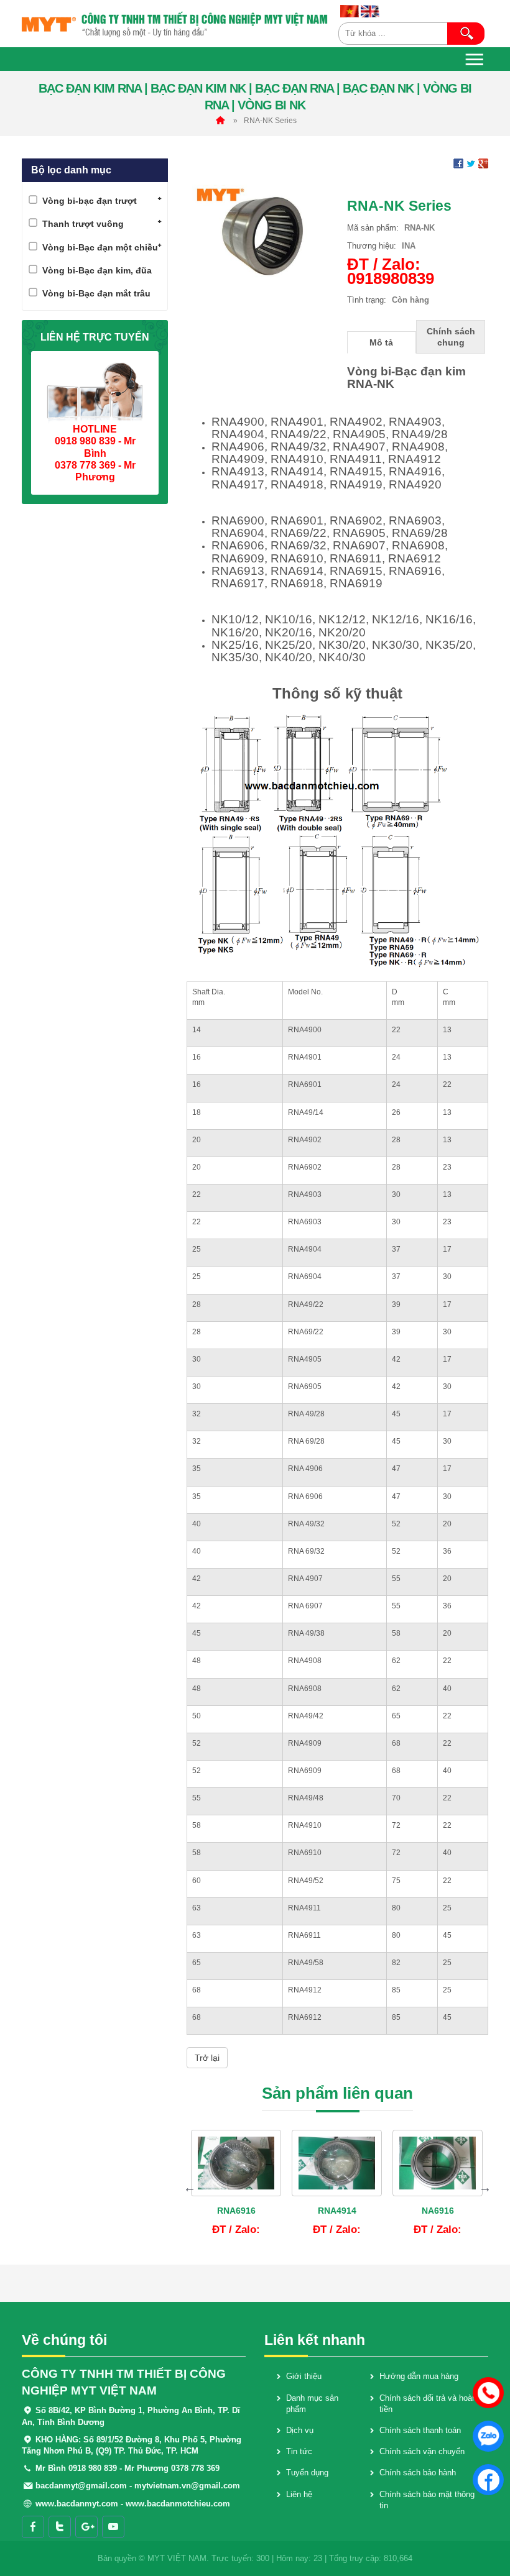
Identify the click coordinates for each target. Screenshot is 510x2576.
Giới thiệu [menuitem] (304, 2376)
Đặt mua (246, 2231)
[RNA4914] (337, 2163)
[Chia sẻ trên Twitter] (471, 163)
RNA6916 (236, 2211)
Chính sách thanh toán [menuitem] (420, 2430)
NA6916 (438, 2211)
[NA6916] (438, 2163)
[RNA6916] (236, 2163)
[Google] (86, 2527)
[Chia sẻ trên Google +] (483, 163)
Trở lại (207, 2058)
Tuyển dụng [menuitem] (307, 2473)
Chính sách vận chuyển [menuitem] (422, 2451)
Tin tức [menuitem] (299, 2451)
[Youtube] (113, 2527)
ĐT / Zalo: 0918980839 (391, 271)
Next (485, 2188)
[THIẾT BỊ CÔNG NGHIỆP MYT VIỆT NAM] (175, 24)
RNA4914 (337, 2211)
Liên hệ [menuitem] (299, 2494)
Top (487, 2530)
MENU (475, 59)
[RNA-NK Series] (262, 235)
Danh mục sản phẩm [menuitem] (312, 2404)
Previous (190, 2188)
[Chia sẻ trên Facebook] (458, 163)
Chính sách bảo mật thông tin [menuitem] (427, 2500)
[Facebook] (33, 2527)
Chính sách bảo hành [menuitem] (418, 2473)
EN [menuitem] (370, 11)
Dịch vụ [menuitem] (300, 2430)
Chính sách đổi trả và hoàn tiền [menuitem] (428, 2404)
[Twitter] (60, 2527)
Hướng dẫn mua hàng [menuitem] (419, 2376)
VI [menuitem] (350, 11)
